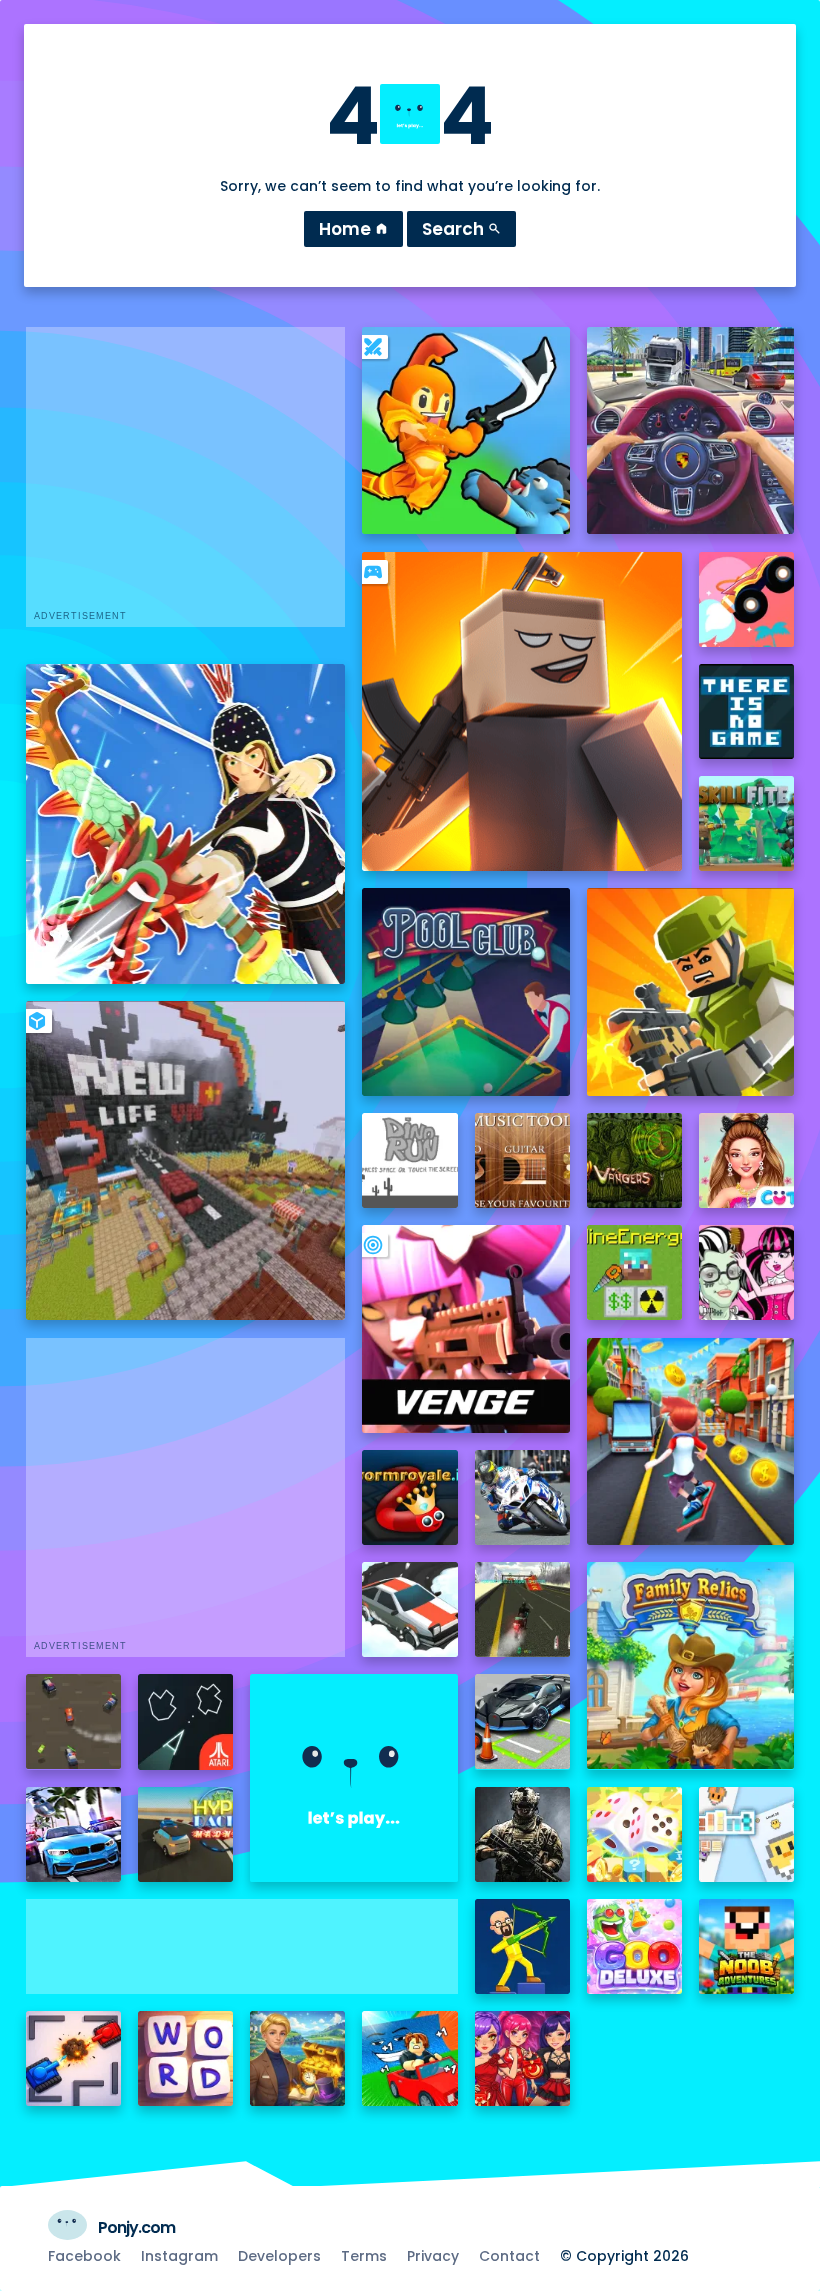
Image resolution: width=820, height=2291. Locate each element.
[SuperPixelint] (746, 1834)
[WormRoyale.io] (409, 1497)
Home (353, 229)
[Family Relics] (690, 1665)
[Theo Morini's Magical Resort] (297, 2058)
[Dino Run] (409, 1160)
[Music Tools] (522, 1160)
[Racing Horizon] (73, 1834)
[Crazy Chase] (73, 1721)
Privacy (433, 2256)
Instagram (179, 2256)
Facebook (84, 2256)
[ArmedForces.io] (522, 1834)
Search (461, 229)
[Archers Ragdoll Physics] (522, 1946)
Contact (509, 2256)
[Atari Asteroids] (185, 1721)
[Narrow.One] (186, 824)
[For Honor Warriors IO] (353, 1777)
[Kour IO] (690, 991)
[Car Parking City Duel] (522, 1721)
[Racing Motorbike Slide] (522, 1497)
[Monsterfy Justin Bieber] (746, 1272)
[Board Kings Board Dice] (634, 1834)
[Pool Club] (465, 991)
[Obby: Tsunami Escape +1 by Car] (409, 2058)
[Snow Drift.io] (409, 1609)
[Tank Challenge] (73, 2058)
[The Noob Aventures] (746, 1946)
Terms (364, 2256)
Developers (279, 2256)
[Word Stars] (185, 2058)
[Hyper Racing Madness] (185, 1834)
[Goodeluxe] (634, 1946)
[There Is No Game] (746, 711)
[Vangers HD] (634, 1160)
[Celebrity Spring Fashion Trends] (746, 1160)
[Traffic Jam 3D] (690, 430)
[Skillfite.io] (746, 823)
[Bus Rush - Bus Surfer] (690, 1441)
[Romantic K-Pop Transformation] (522, 2058)
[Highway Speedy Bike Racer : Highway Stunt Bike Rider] (522, 1609)
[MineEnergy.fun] (634, 1272)
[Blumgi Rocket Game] (746, 599)
